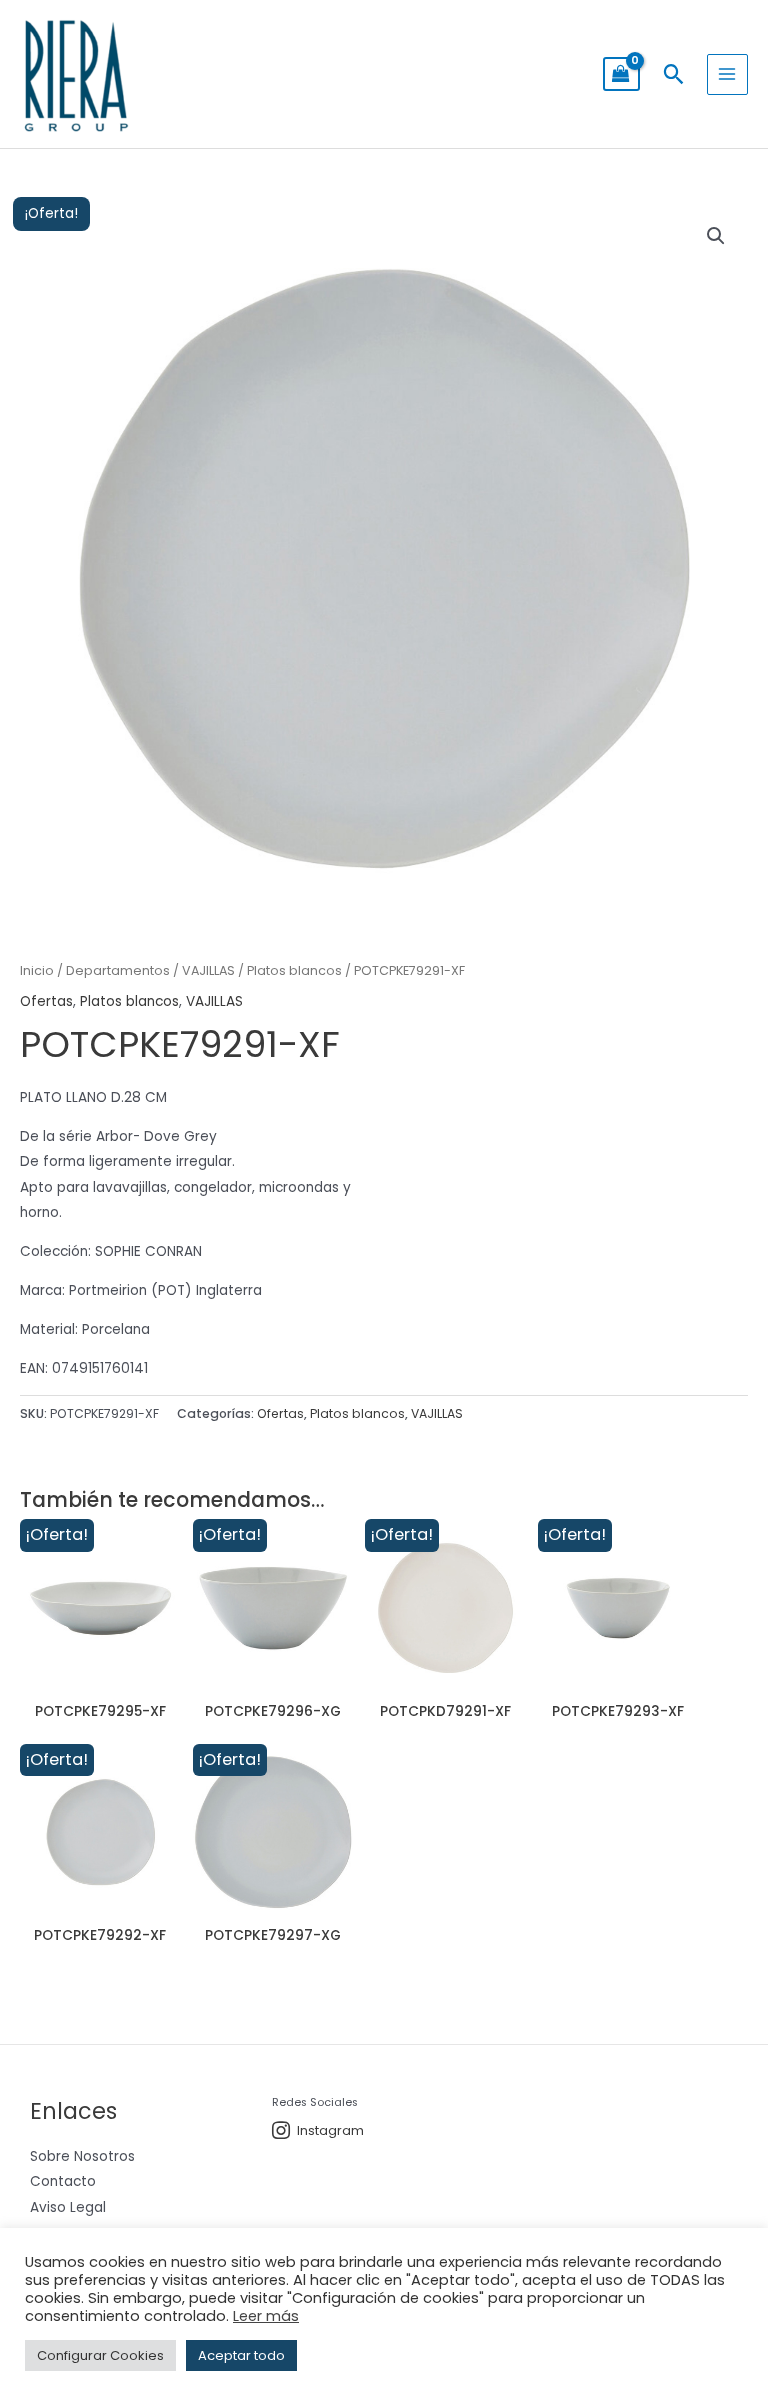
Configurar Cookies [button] (100, 2355)
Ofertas (46, 1001)
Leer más (266, 2316)
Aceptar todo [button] (241, 2355)
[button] (673, 74)
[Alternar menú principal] (727, 74)
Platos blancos (294, 970)
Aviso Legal (68, 2207)
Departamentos (118, 970)
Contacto (63, 2181)
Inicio (37, 970)
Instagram (330, 2130)
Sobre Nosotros (82, 2156)
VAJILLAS (208, 970)
